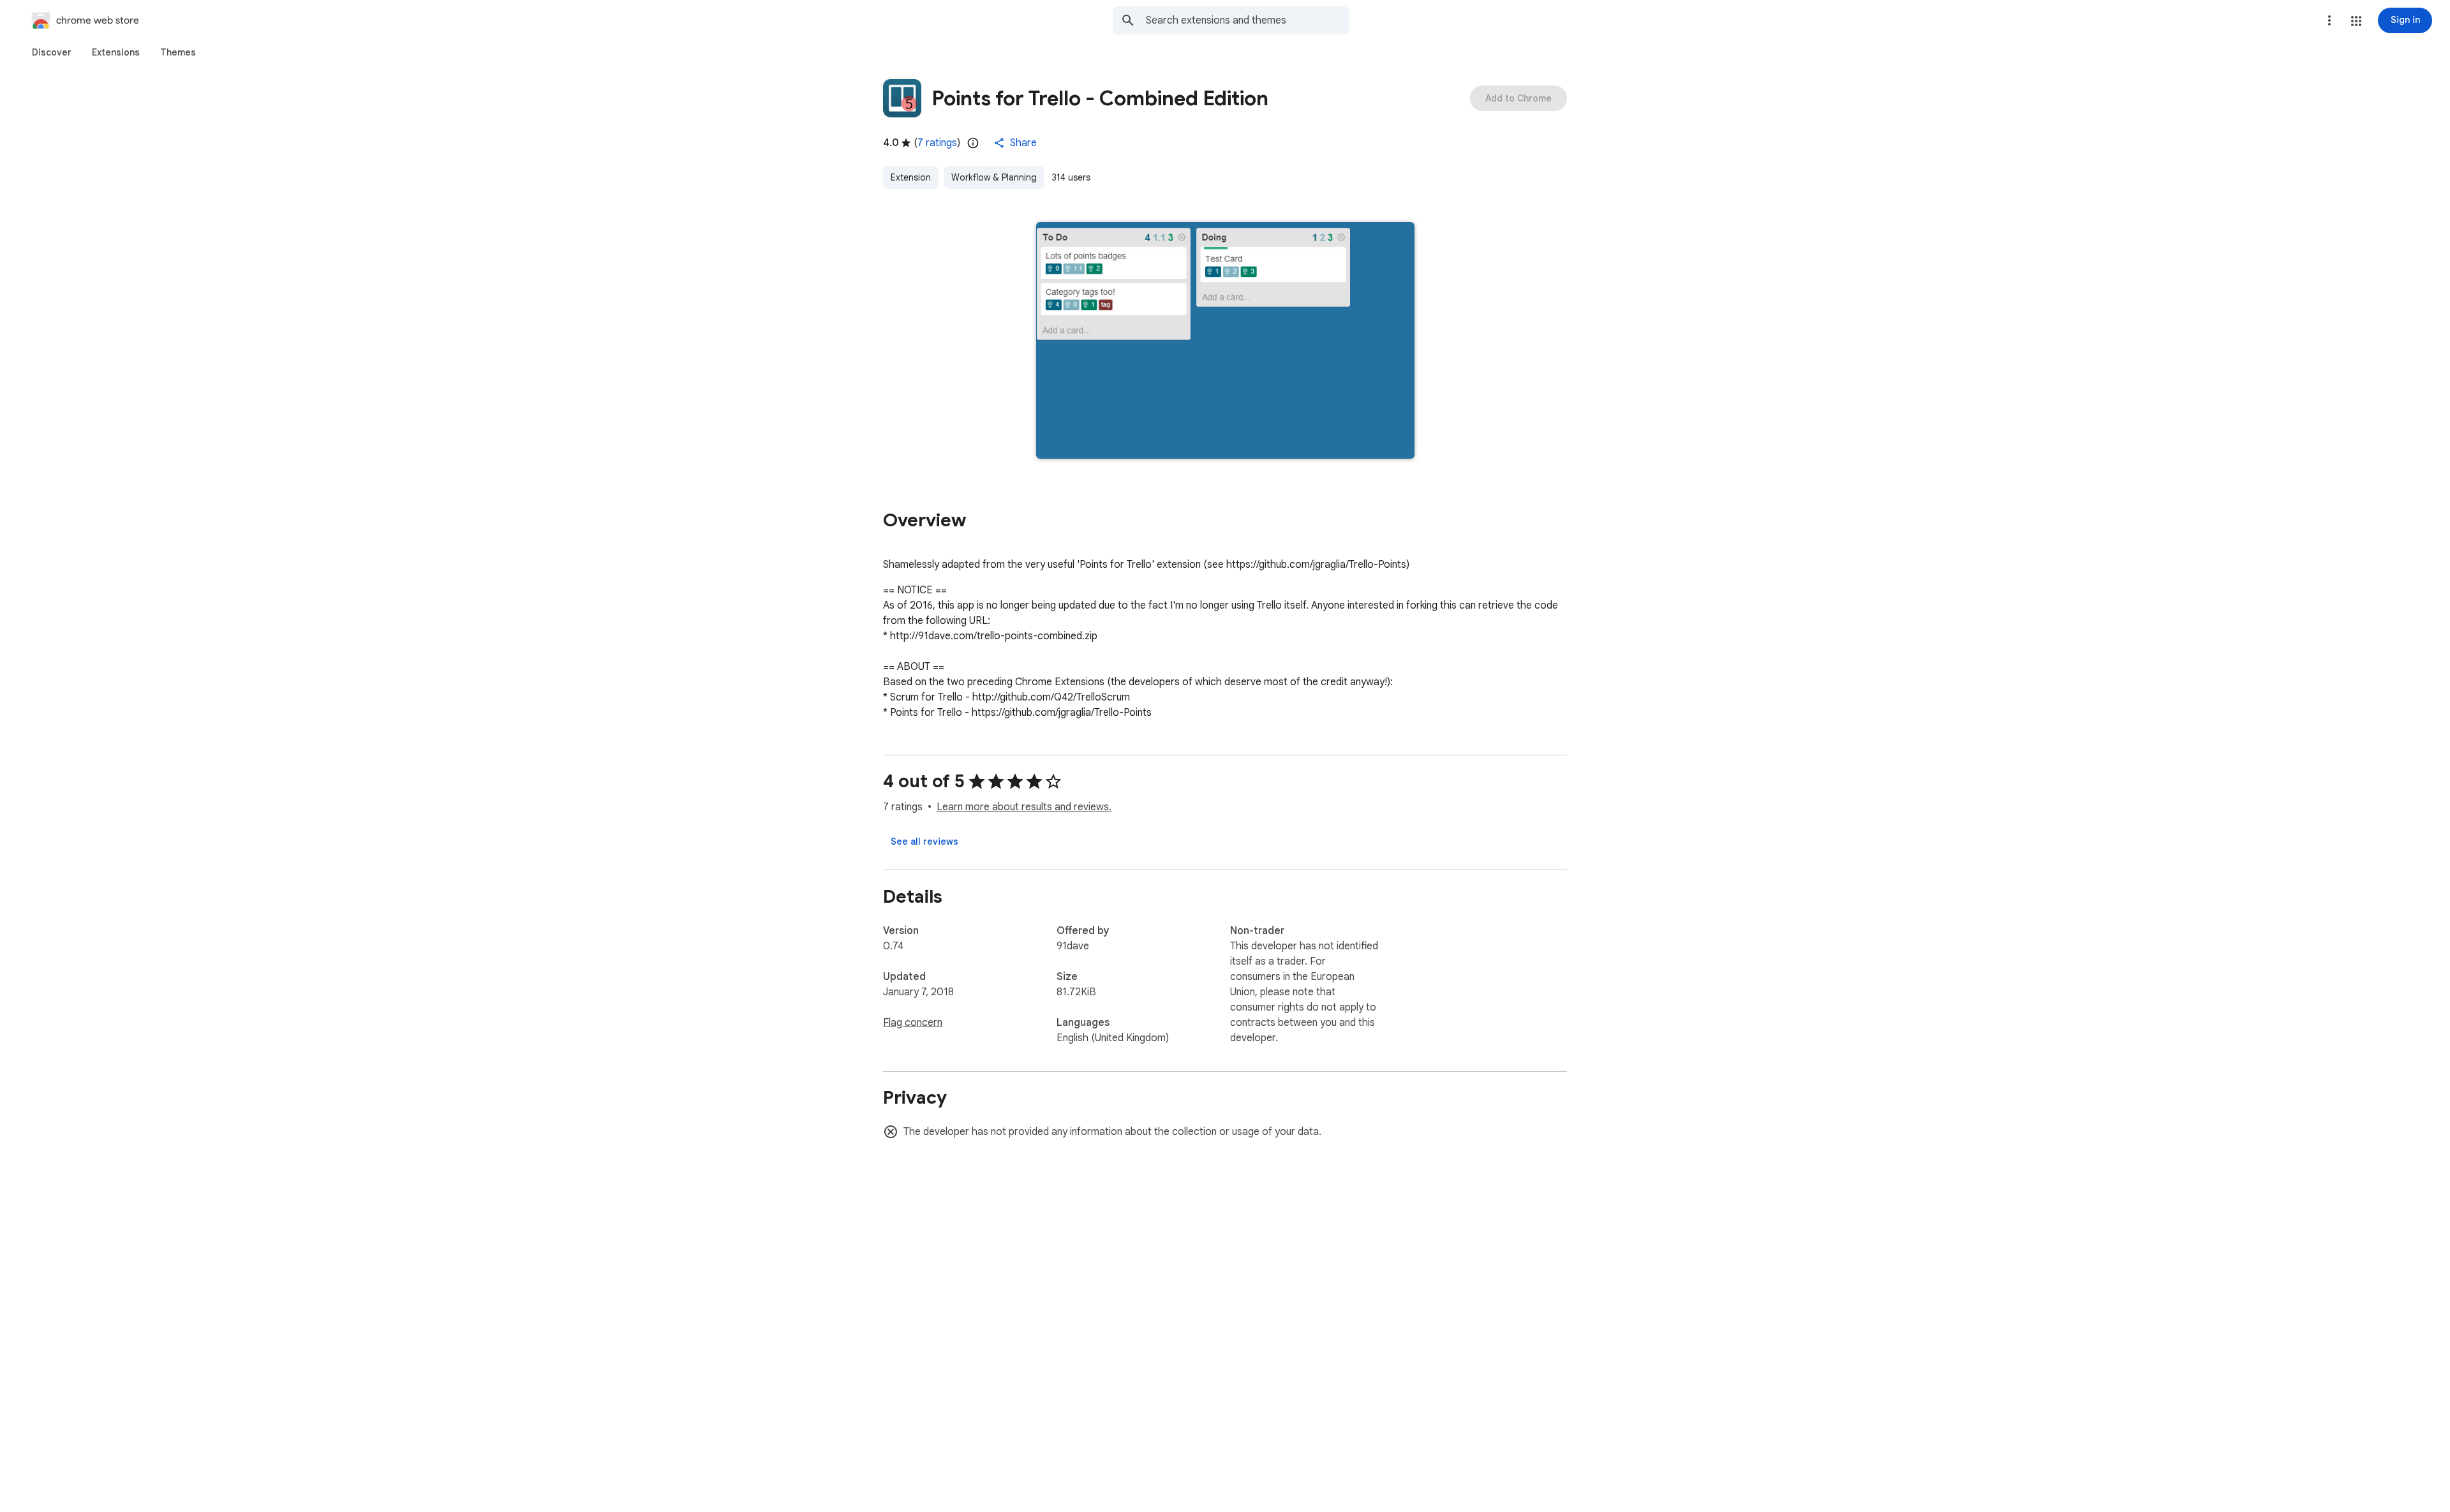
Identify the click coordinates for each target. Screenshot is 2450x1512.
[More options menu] (2329, 20)
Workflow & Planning (994, 177)
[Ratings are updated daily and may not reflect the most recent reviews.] (973, 143)
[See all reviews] (924, 841)
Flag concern (913, 1023)
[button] (2356, 21)
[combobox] (1247, 20)
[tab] (52, 52)
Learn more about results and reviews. (1024, 807)
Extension (911, 177)
